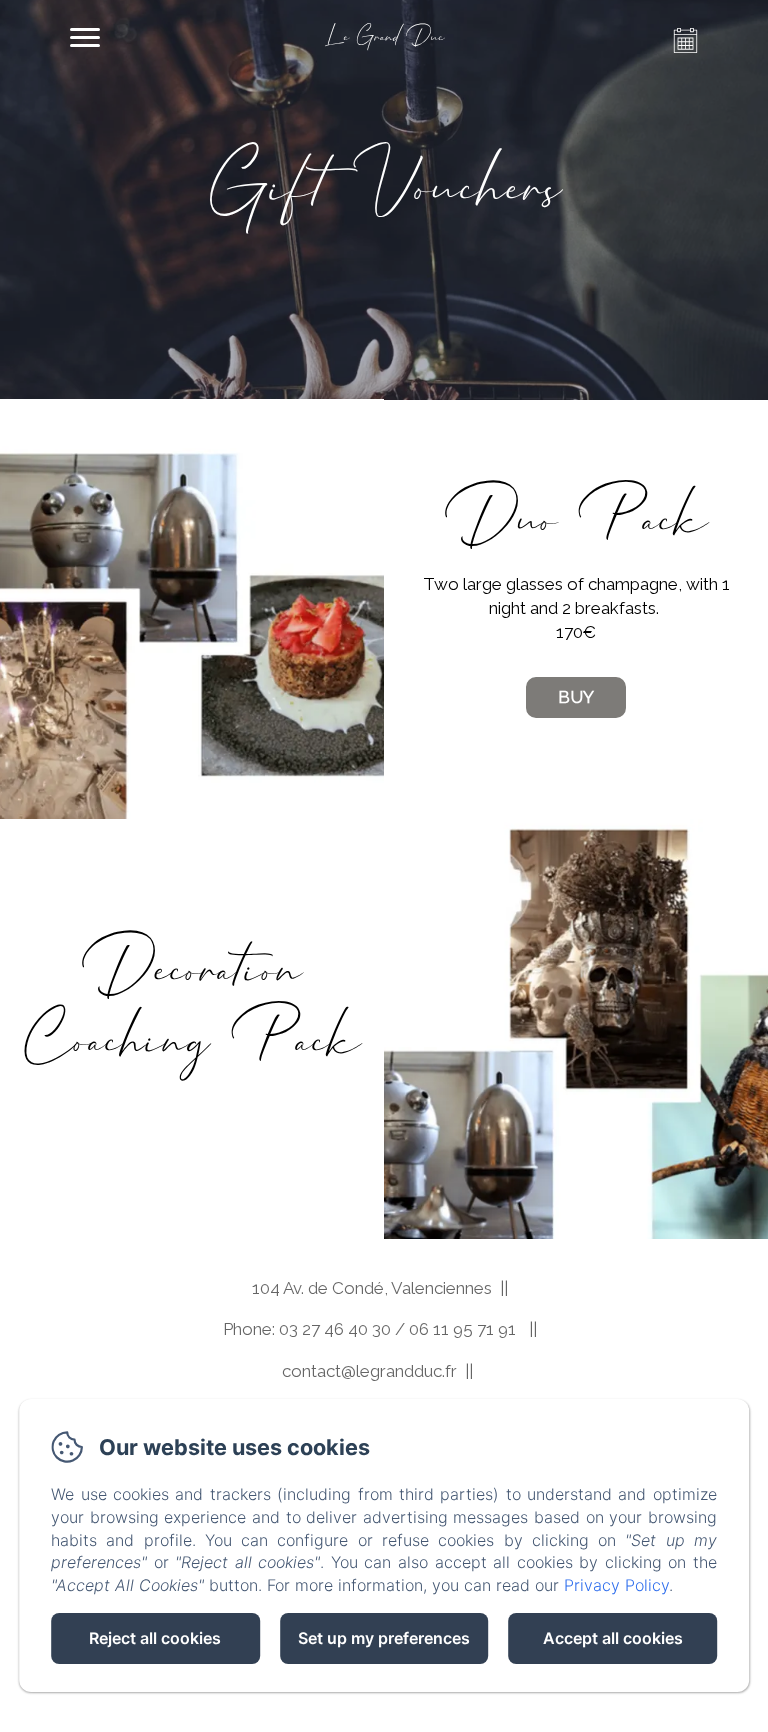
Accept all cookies (613, 1638)
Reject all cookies (155, 1638)
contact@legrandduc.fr (369, 1371)
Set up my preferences (384, 1638)
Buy (576, 697)
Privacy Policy (616, 1585)
